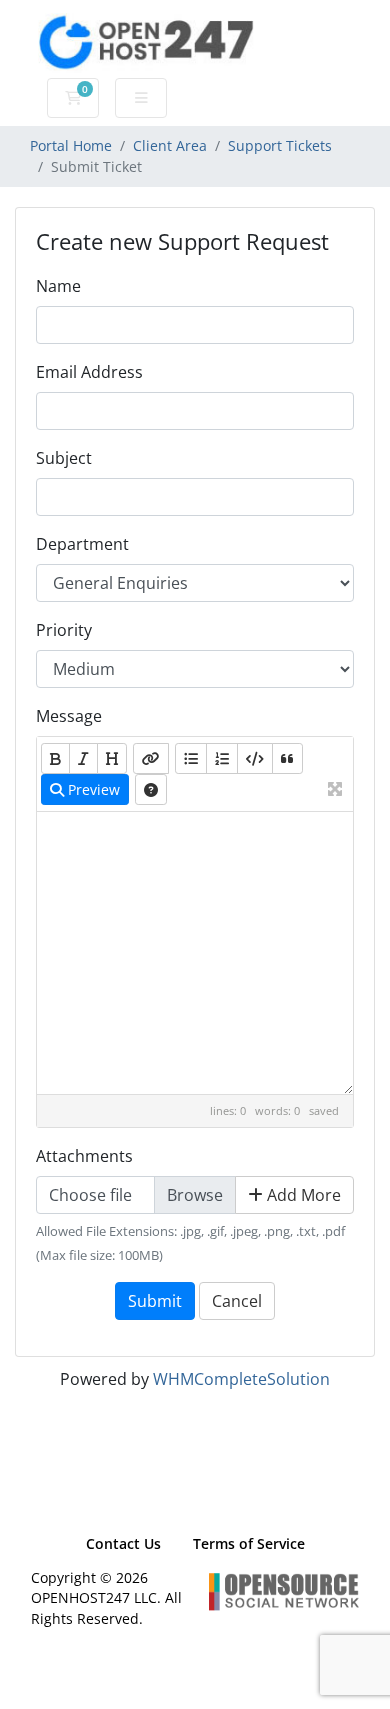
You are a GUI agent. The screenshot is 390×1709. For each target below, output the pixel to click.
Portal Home (71, 145)
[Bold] (55, 758)
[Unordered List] (191, 758)
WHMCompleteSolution (241, 1379)
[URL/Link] (151, 758)
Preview (92, 789)
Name (58, 286)
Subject (64, 458)
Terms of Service (249, 1543)
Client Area (170, 145)
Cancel (237, 1301)
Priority (64, 630)
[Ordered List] (222, 758)
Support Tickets (280, 145)
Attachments (84, 1156)
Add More (302, 1195)
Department (82, 544)
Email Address (89, 372)
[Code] (255, 758)
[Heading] (112, 758)
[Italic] (83, 758)
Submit (155, 1301)
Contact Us (123, 1543)
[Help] (151, 789)
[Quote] (287, 758)
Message (69, 716)
